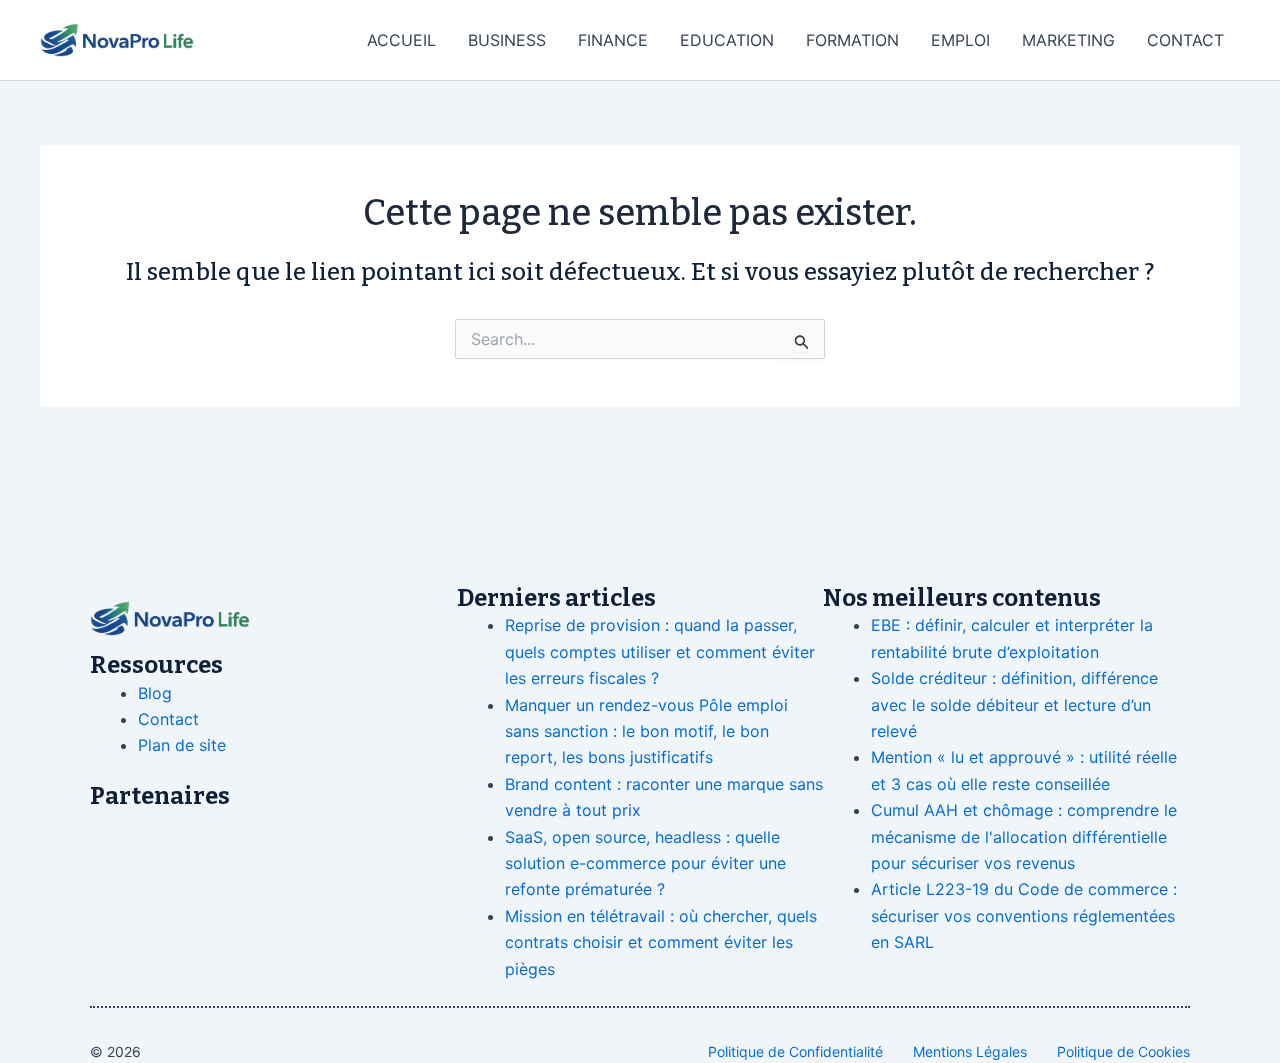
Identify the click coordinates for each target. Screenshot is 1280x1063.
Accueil (401, 40)
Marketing (1068, 40)
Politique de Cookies (1123, 1051)
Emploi (960, 40)
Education (727, 40)
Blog (155, 693)
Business (507, 40)
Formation (852, 40)
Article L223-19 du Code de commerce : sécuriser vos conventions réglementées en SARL (1024, 915)
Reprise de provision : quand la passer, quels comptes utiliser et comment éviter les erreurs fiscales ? (660, 651)
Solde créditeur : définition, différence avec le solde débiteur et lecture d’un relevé (1014, 704)
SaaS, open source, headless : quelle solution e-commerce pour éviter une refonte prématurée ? (645, 863)
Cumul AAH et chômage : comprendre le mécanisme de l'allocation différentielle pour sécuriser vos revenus (1024, 836)
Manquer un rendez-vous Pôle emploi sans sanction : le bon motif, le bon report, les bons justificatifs (646, 731)
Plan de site (182, 745)
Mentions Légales (970, 1051)
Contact (1185, 40)
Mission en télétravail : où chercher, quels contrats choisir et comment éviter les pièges (661, 942)
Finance (613, 40)
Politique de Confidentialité (795, 1051)
